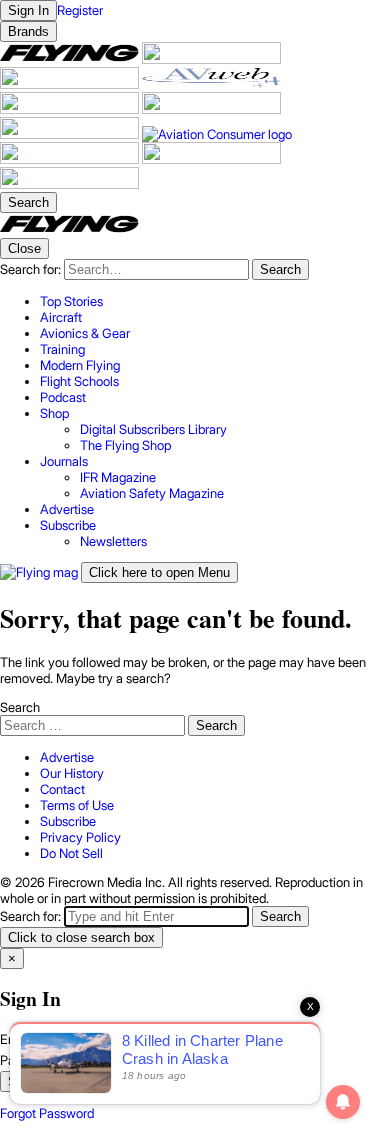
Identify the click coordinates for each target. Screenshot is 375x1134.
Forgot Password (47, 1113)
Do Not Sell (71, 853)
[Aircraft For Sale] (211, 59)
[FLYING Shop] (69, 184)
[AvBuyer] (71, 109)
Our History (72, 773)
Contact (62, 789)
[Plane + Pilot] (71, 134)
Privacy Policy (80, 837)
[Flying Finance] (71, 159)
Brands (28, 31)
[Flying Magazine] (71, 59)
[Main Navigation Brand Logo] (69, 230)
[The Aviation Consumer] (217, 134)
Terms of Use (77, 805)
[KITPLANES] (211, 109)
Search (20, 707)
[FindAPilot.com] (211, 159)
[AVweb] (211, 84)
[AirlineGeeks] (71, 84)
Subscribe (68, 821)
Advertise (67, 757)
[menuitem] (207, 301)
